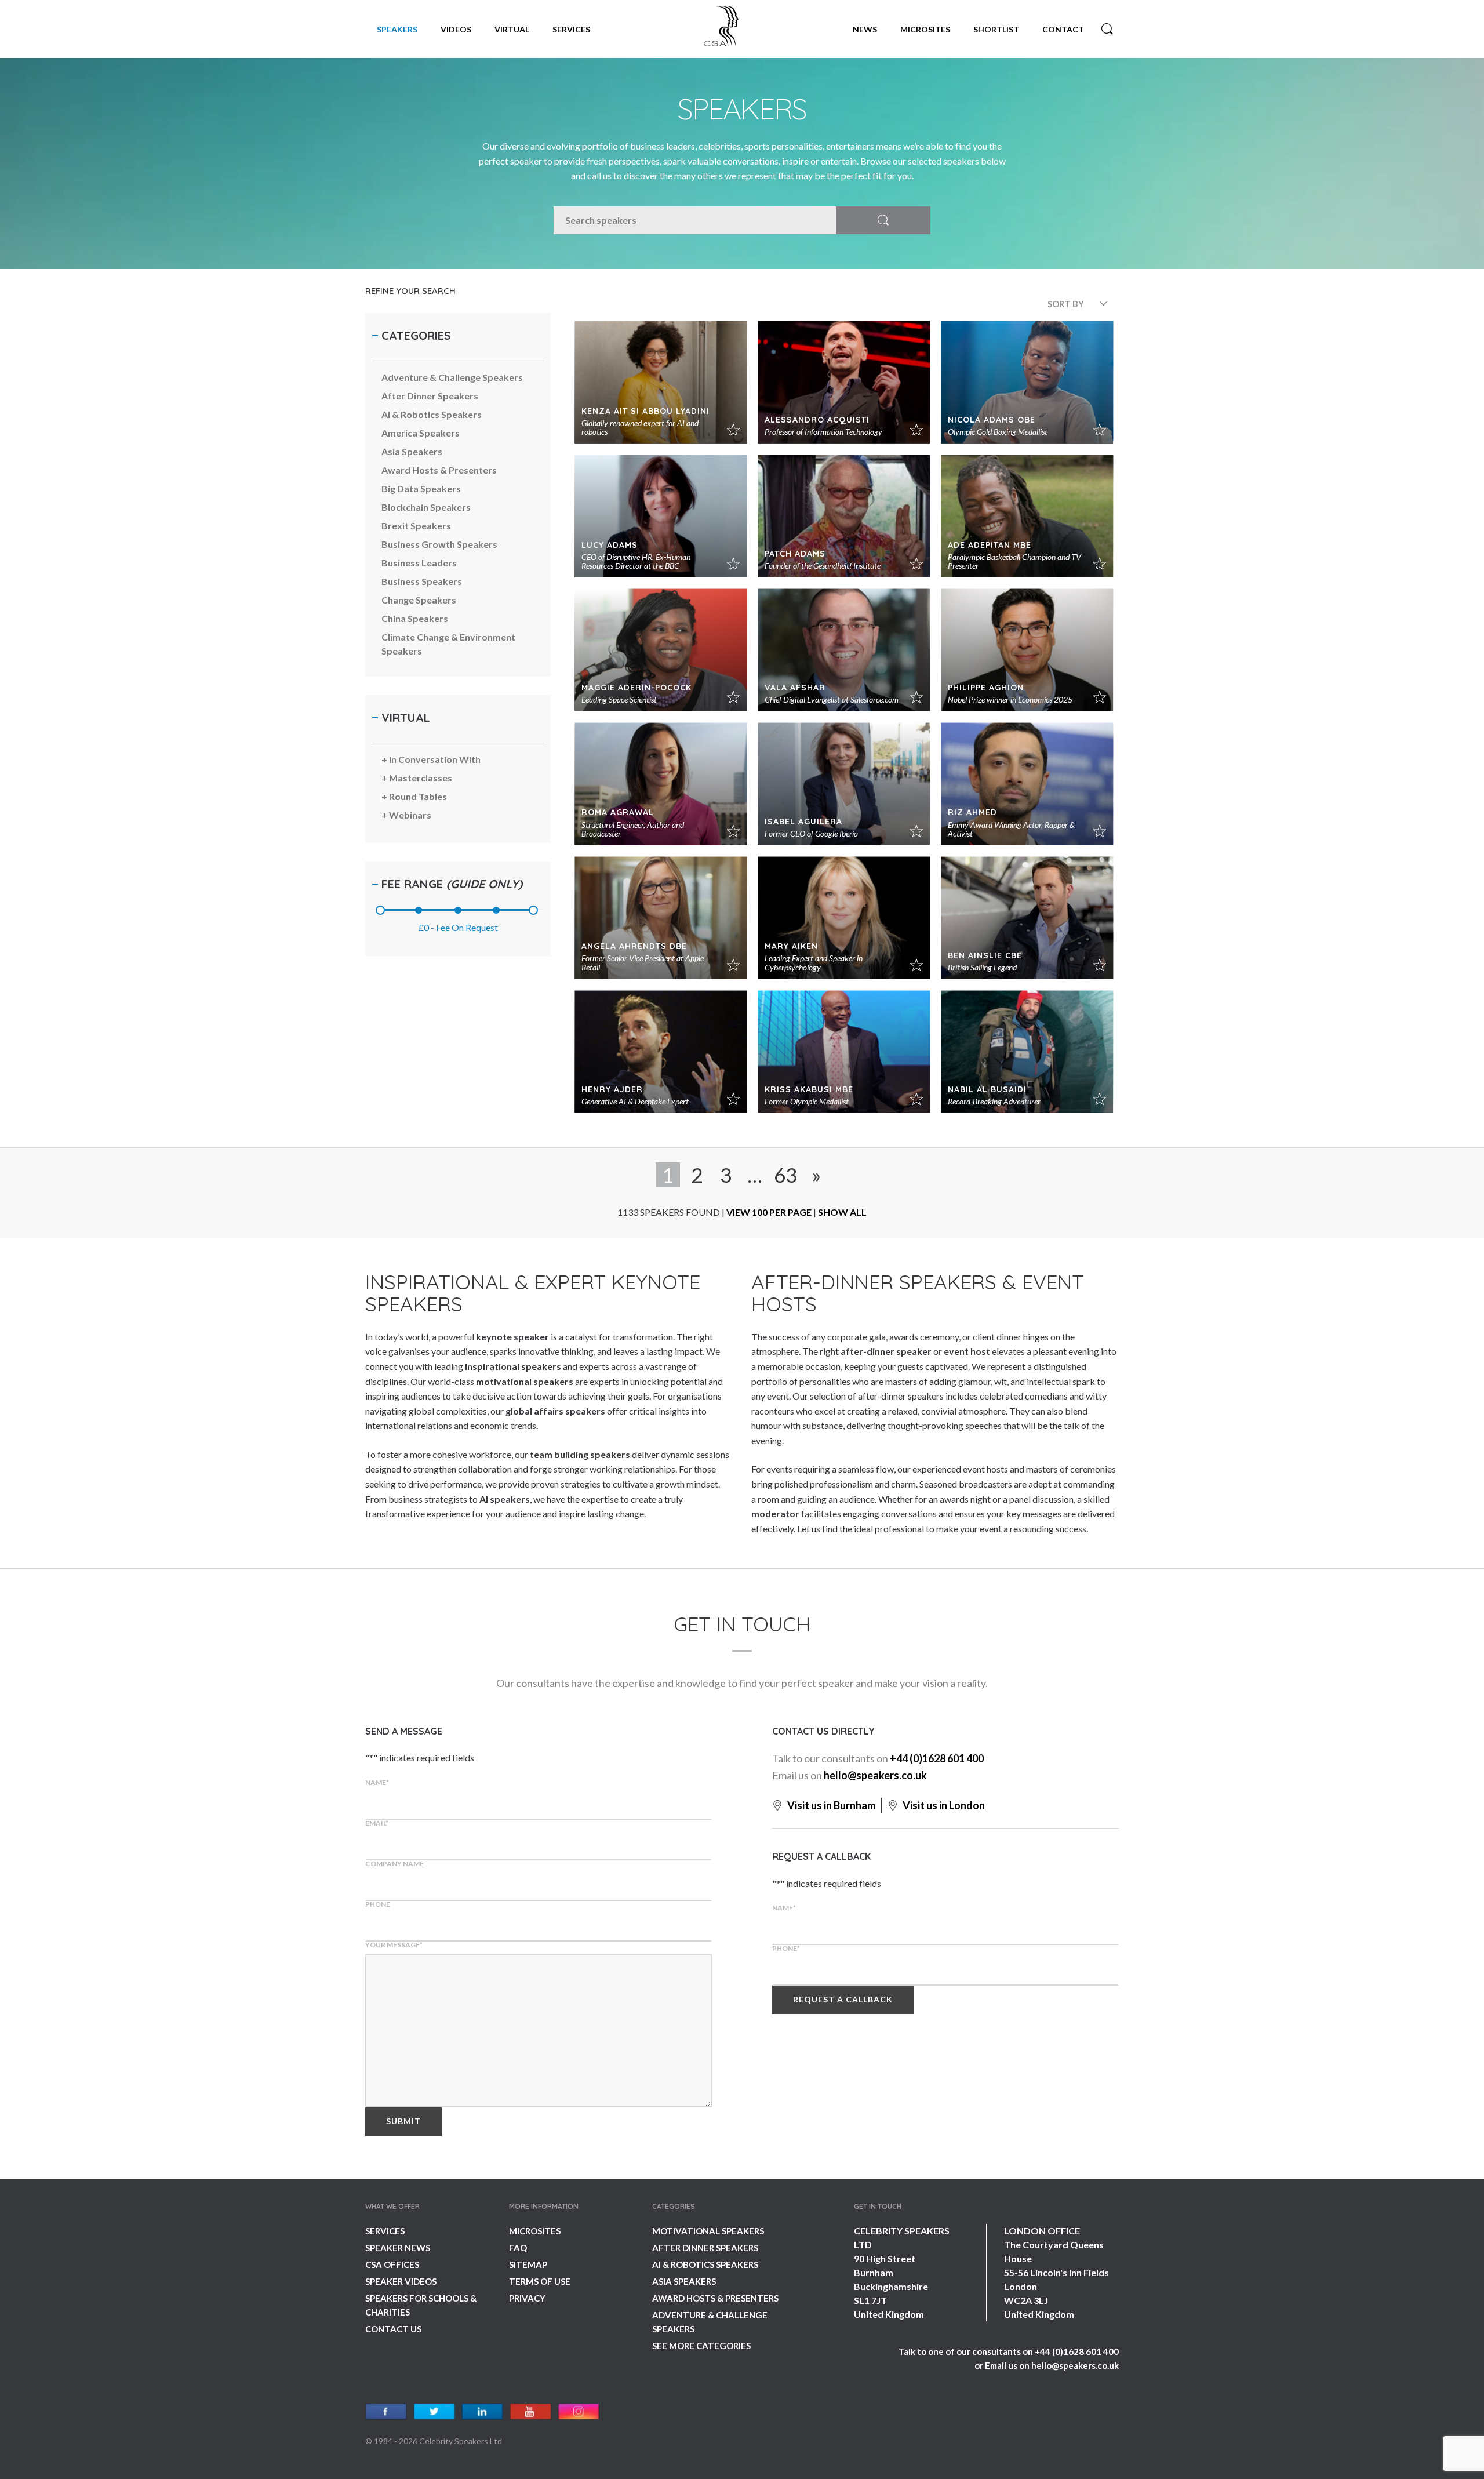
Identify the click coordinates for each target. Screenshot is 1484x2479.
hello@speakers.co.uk (875, 1775)
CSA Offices (392, 2264)
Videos (456, 29)
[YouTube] (531, 2412)
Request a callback (843, 1999)
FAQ (518, 2248)
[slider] (380, 910)
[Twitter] (434, 2412)
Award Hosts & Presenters (715, 2298)
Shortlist (996, 29)
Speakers (397, 29)
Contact (1063, 29)
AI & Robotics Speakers (705, 2264)
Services (571, 29)
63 (785, 1175)
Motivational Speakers (708, 2231)
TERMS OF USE (540, 2281)
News (865, 29)
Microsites (925, 29)
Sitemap (528, 2264)
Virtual (512, 29)
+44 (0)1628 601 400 (937, 1758)
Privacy (527, 2298)
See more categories (701, 2346)
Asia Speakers (684, 2281)
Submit (403, 2121)
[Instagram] (579, 2412)
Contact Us (393, 2329)
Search (1107, 29)
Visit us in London (943, 1805)
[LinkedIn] (483, 2412)
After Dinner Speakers (705, 2248)
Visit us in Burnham (830, 1805)
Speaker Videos (401, 2281)
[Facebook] (386, 2412)
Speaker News (398, 2248)
